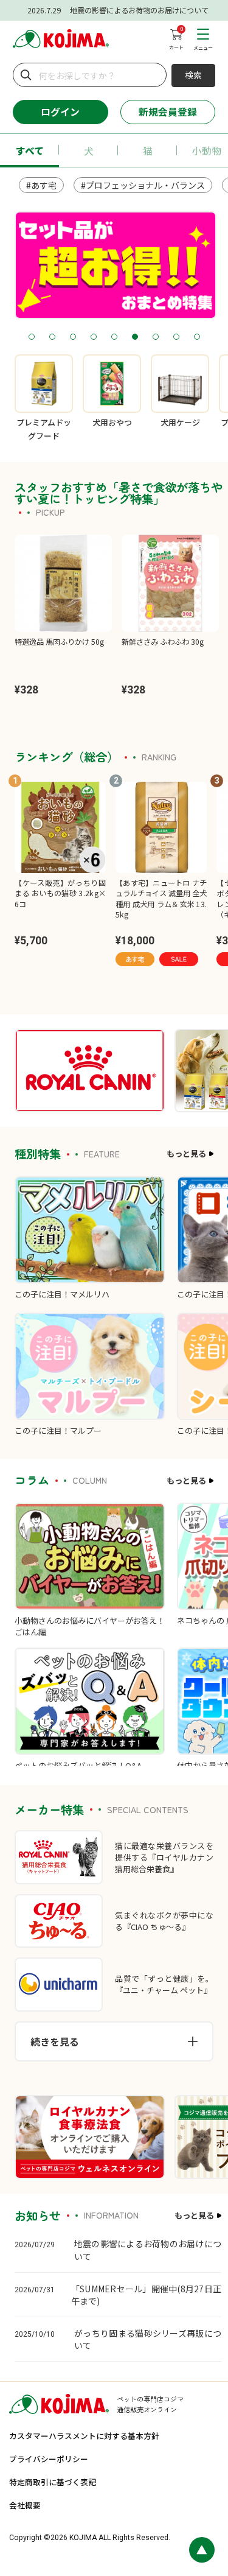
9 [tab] (197, 337)
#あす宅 (41, 185)
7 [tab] (155, 337)
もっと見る (186, 1153)
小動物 (207, 151)
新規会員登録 (168, 112)
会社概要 (25, 2505)
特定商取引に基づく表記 (53, 2482)
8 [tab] (176, 337)
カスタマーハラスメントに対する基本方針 (84, 2436)
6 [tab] (135, 337)
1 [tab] (31, 337)
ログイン (60, 112)
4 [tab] (93, 337)
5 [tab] (114, 337)
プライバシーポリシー (49, 2459)
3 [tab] (73, 337)
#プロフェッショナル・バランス (143, 185)
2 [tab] (52, 337)
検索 (193, 75)
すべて (30, 151)
